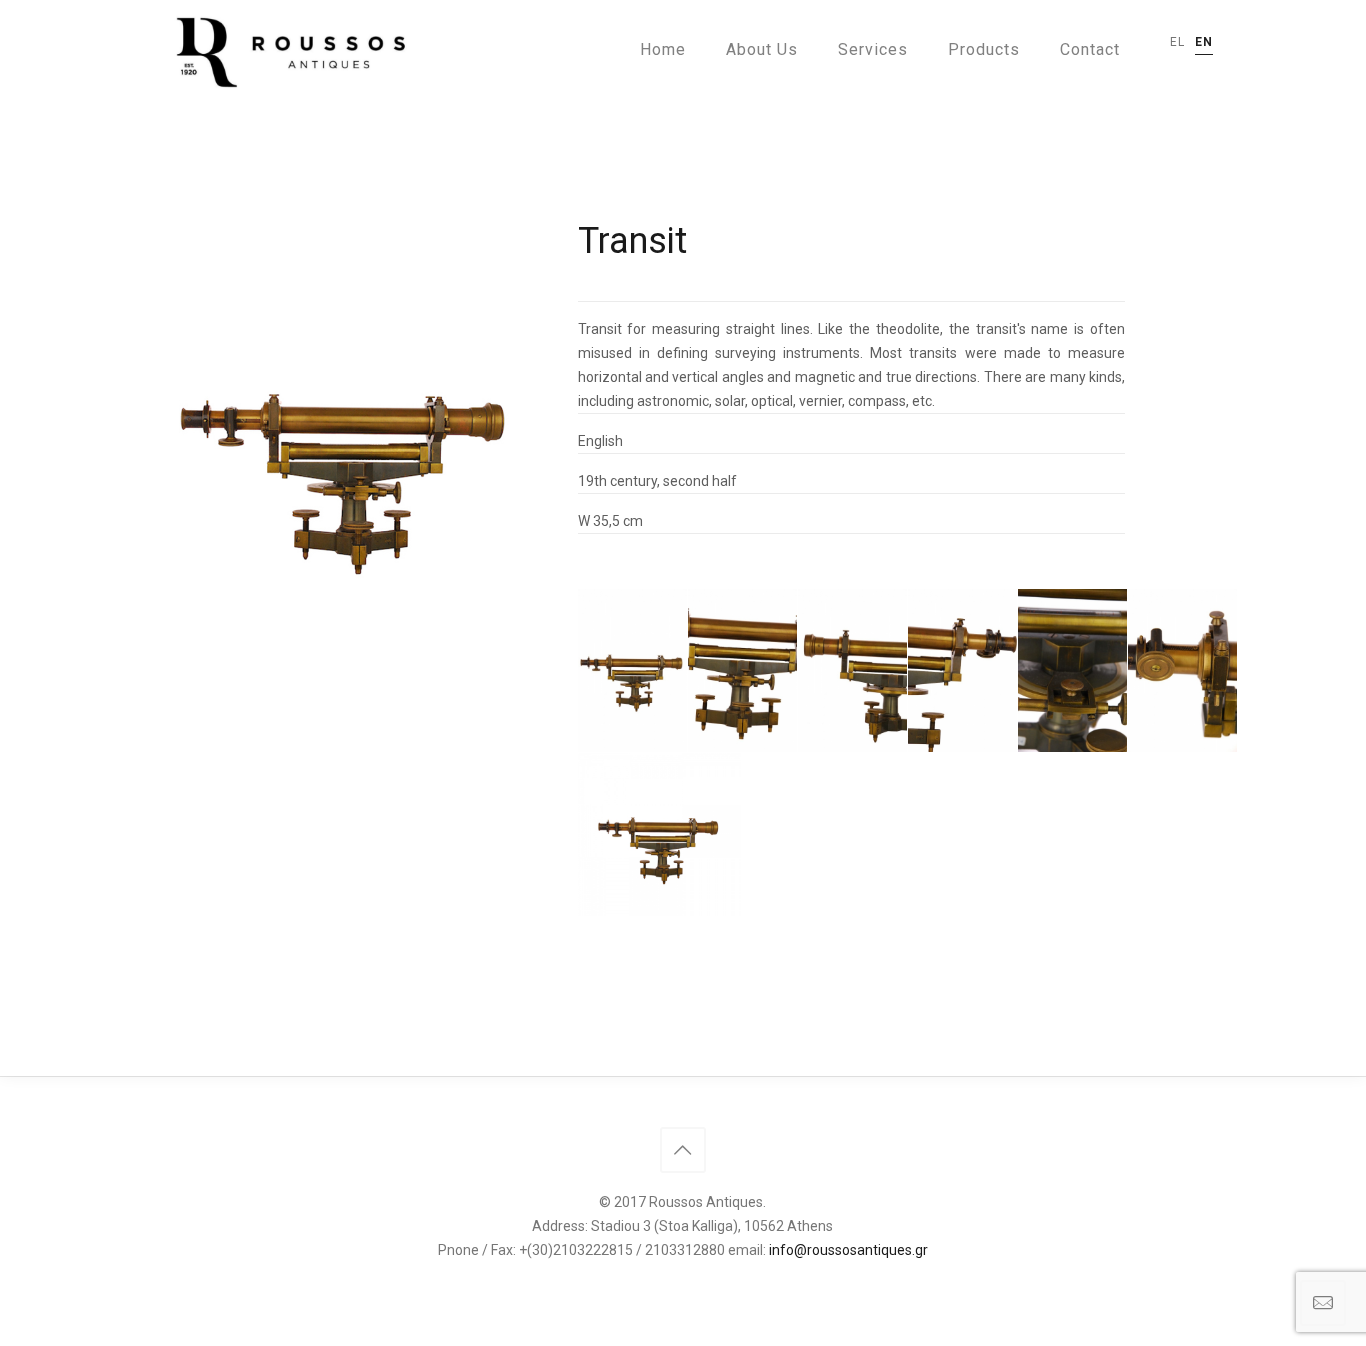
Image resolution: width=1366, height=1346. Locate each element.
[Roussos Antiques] (287, 50)
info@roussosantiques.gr (848, 1250)
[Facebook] (682, 1284)
